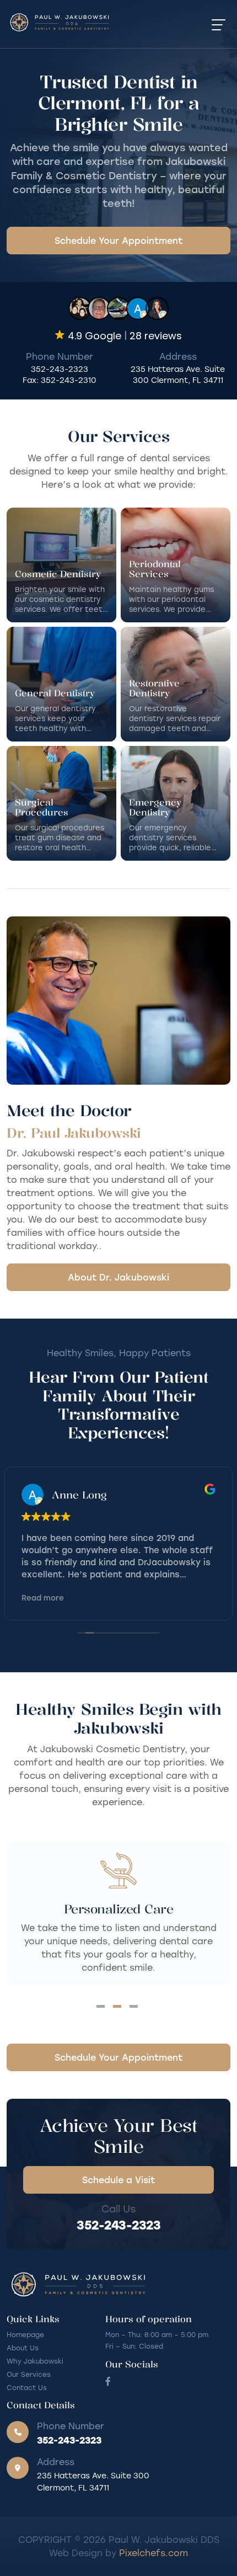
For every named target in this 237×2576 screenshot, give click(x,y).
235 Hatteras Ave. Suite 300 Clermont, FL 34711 (178, 374)
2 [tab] (117, 2006)
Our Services (29, 2374)
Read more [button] (43, 1598)
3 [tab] (134, 2006)
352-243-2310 (69, 380)
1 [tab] (101, 2006)
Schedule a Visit (118, 2180)
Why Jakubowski (35, 2361)
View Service (61, 565)
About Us (23, 2348)
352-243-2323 (60, 369)
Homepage (25, 2334)
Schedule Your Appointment (118, 240)
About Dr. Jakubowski (118, 1277)
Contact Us (27, 2387)
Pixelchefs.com (153, 2553)
